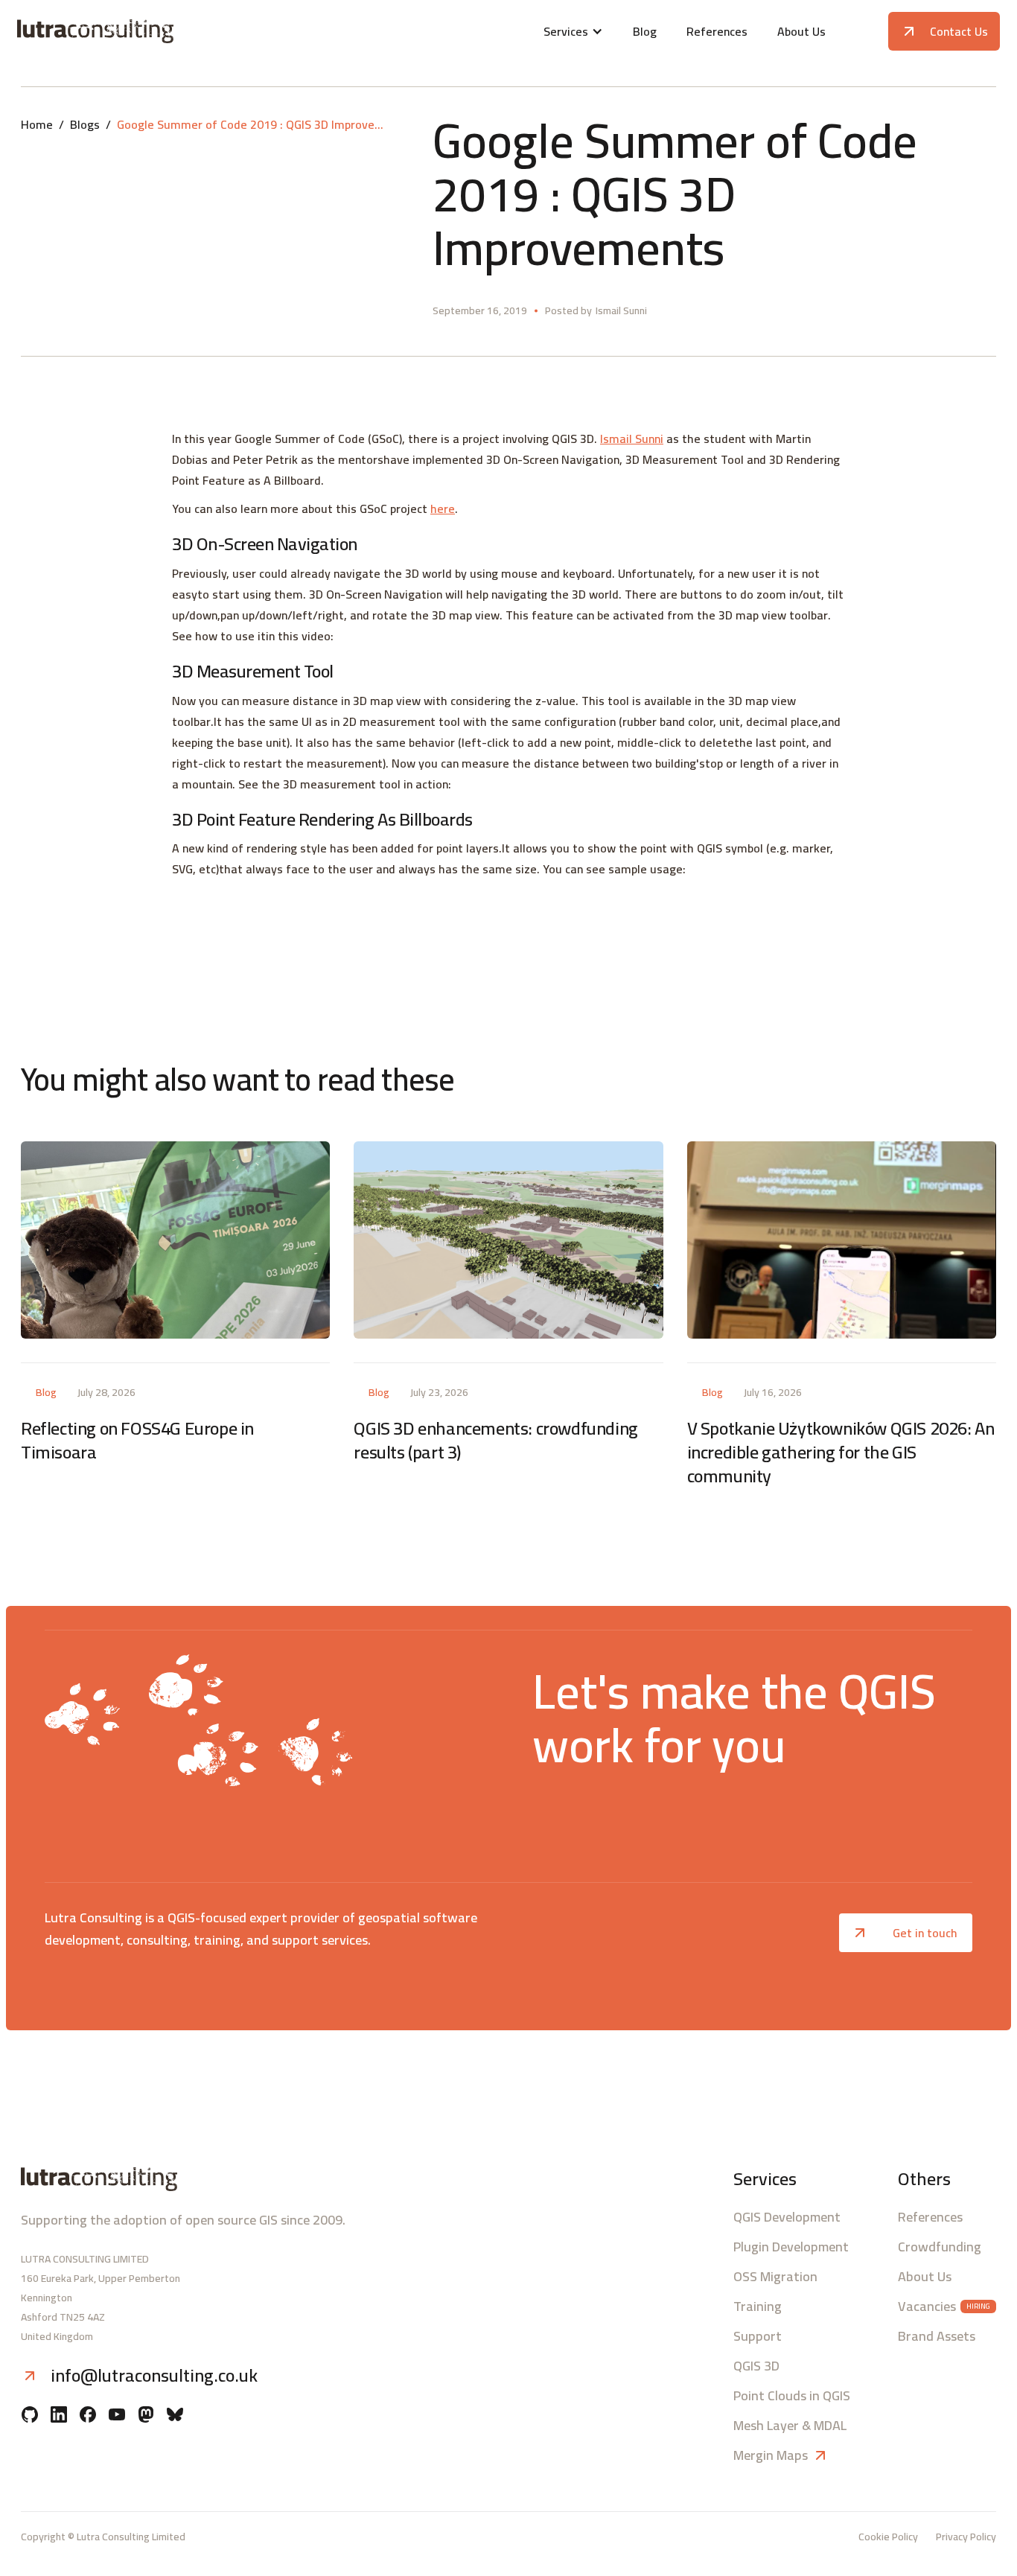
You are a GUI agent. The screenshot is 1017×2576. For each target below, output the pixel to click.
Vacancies (927, 2306)
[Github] (30, 2416)
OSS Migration (775, 2277)
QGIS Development (787, 2217)
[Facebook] (88, 2416)
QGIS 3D (756, 2366)
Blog (645, 31)
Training (758, 2306)
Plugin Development (791, 2247)
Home (37, 124)
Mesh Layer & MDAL (790, 2426)
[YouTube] (117, 2416)
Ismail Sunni (632, 439)
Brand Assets (937, 2336)
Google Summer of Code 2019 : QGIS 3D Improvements (251, 124)
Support (758, 2336)
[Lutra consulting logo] (179, 31)
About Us (801, 31)
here (443, 508)
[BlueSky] (175, 2416)
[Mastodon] (146, 2416)
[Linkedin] (59, 2416)
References (717, 31)
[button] (573, 31)
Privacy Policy (966, 2537)
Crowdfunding (940, 2247)
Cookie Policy (888, 2537)
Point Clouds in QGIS (792, 2396)
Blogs (85, 124)
